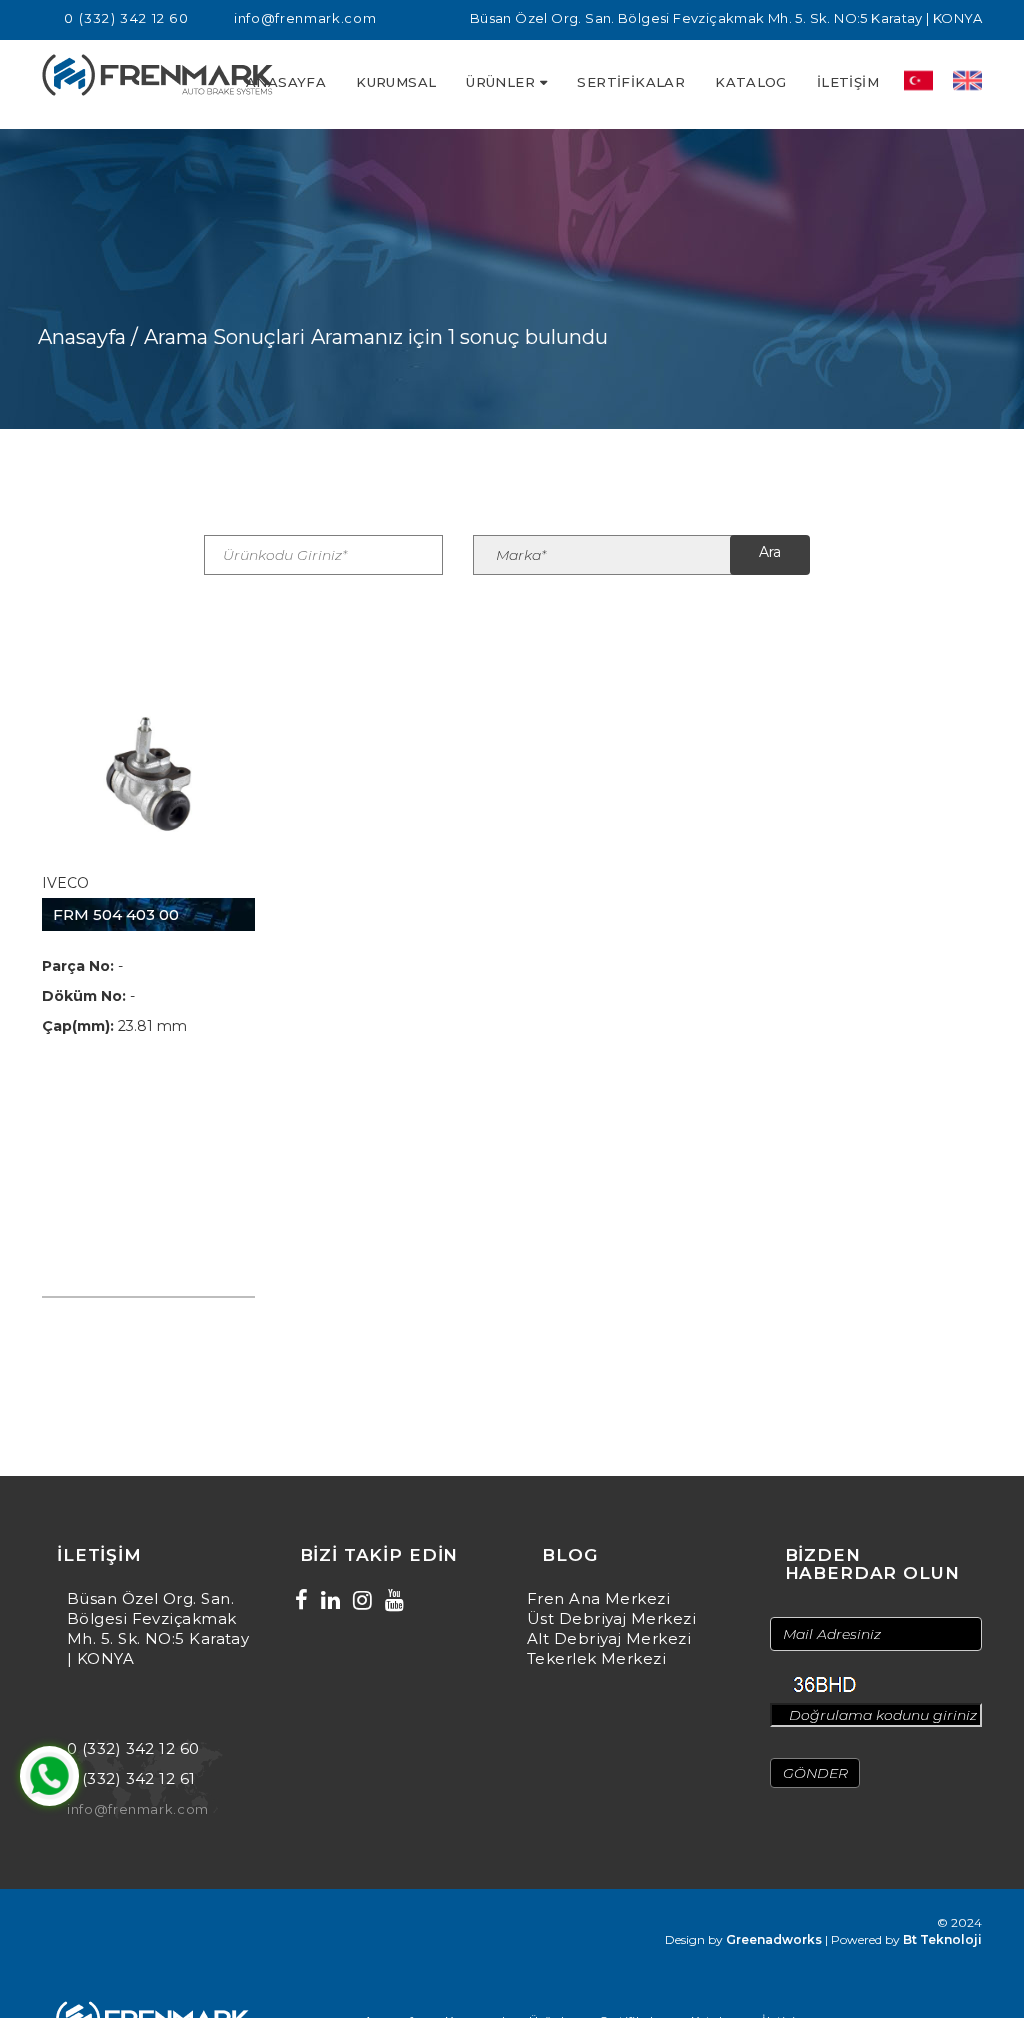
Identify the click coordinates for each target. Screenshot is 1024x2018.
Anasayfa (286, 82)
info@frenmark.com (305, 18)
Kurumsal (396, 82)
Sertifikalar (631, 82)
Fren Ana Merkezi (598, 1598)
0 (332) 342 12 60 (126, 18)
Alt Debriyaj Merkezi (609, 1638)
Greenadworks (774, 1939)
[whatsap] (49, 1776)
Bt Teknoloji (942, 1939)
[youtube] (394, 1600)
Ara (770, 552)
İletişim (848, 82)
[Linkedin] (330, 1600)
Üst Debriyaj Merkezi (611, 1618)
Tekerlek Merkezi (596, 1658)
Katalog (751, 82)
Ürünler (500, 82)
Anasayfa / (88, 337)
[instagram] (362, 1600)
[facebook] (301, 1600)
